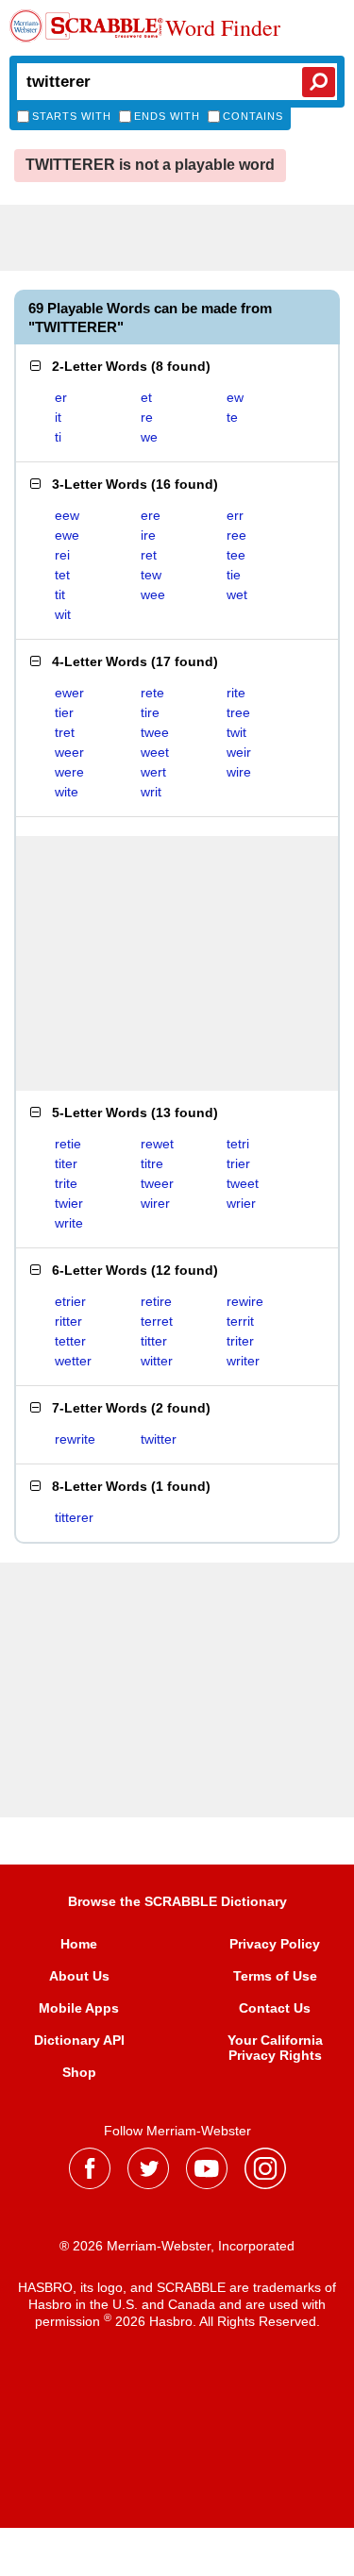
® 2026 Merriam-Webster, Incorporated (177, 2246)
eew (67, 515)
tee (236, 555)
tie (234, 575)
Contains (253, 116)
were (69, 772)
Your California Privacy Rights (275, 2048)
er (61, 397)
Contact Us (275, 2008)
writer (243, 1361)
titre (152, 1163)
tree (238, 712)
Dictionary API (79, 2040)
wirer (155, 1203)
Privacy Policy (275, 1944)
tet (62, 575)
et (146, 397)
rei (62, 555)
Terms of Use (275, 1976)
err (235, 515)
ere (151, 515)
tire (150, 712)
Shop (79, 2072)
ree (236, 535)
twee (155, 732)
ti (58, 437)
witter (157, 1361)
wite (67, 792)
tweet (243, 1183)
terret (157, 1321)
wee (153, 594)
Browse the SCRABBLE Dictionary (177, 1901)
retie (68, 1144)
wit (63, 614)
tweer (157, 1183)
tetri (238, 1144)
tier (64, 712)
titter (154, 1341)
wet (237, 594)
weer (69, 752)
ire (148, 535)
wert (153, 772)
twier (69, 1203)
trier (238, 1163)
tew (151, 575)
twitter (159, 1439)
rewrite (75, 1439)
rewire (245, 1301)
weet (155, 752)
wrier (241, 1203)
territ (240, 1321)
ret (149, 555)
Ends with (167, 116)
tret (65, 732)
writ (151, 792)
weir (239, 752)
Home (79, 1944)
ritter (68, 1321)
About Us (79, 1976)
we (149, 437)
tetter (70, 1341)
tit (60, 594)
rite (236, 693)
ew (235, 397)
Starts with (72, 116)
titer (66, 1163)
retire (156, 1301)
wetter (73, 1361)
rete (152, 693)
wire (239, 772)
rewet (157, 1144)
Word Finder (223, 28)
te (232, 417)
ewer (69, 693)
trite (66, 1183)
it (58, 417)
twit (236, 732)
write (69, 1223)
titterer (74, 1517)
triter (240, 1341)
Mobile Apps (79, 2008)
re (147, 417)
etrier (70, 1301)
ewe (67, 535)
